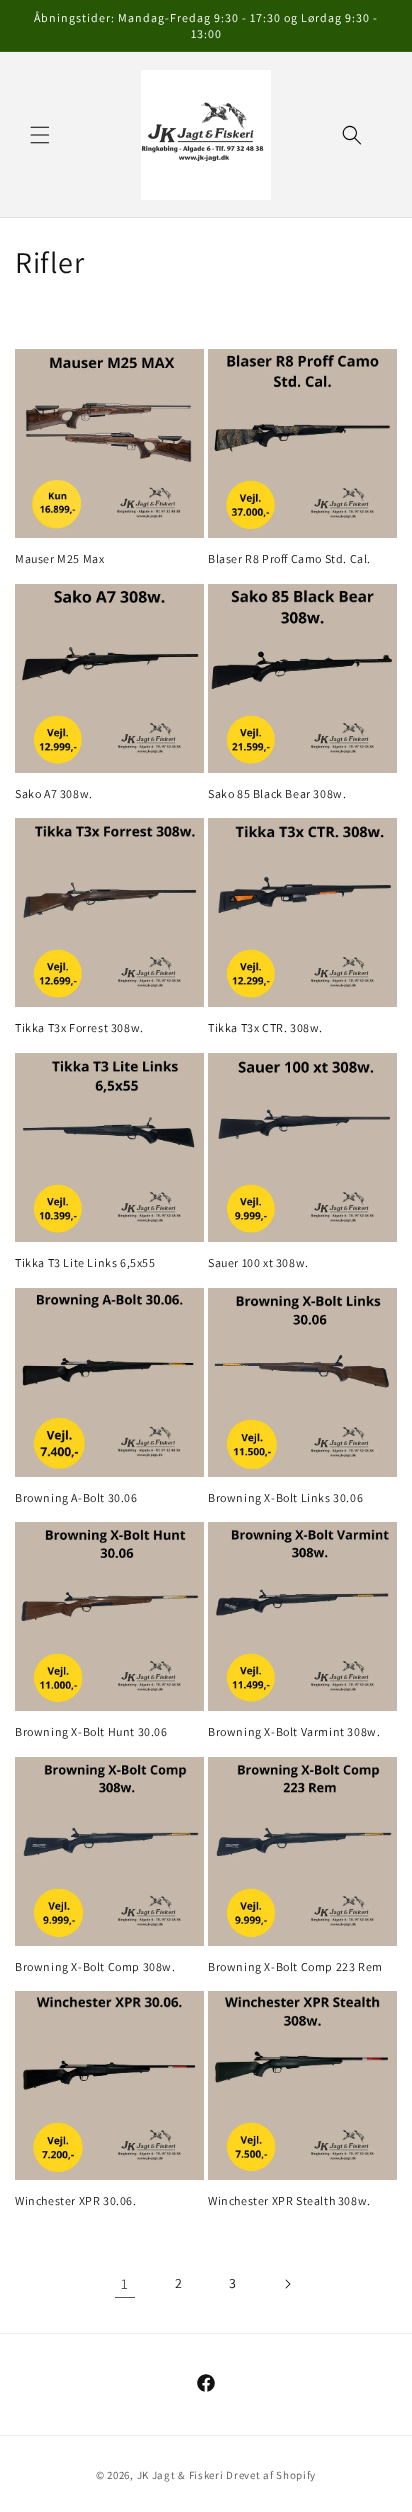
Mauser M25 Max (59, 558)
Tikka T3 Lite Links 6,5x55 (85, 1262)
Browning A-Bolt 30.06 (76, 1497)
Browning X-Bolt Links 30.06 (285, 1497)
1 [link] (125, 2283)
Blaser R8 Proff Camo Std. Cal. (289, 558)
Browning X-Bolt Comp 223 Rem (295, 1966)
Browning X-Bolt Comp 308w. (95, 1966)
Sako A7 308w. (54, 793)
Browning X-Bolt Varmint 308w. (294, 1731)
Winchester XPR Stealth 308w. (289, 2200)
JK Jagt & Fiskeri (180, 2475)
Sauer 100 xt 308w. (258, 1262)
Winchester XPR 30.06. (76, 2200)
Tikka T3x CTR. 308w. (265, 1027)
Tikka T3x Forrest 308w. (79, 1027)
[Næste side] (287, 2284)
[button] (40, 135)
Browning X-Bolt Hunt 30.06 (91, 1731)
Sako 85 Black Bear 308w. (277, 793)
